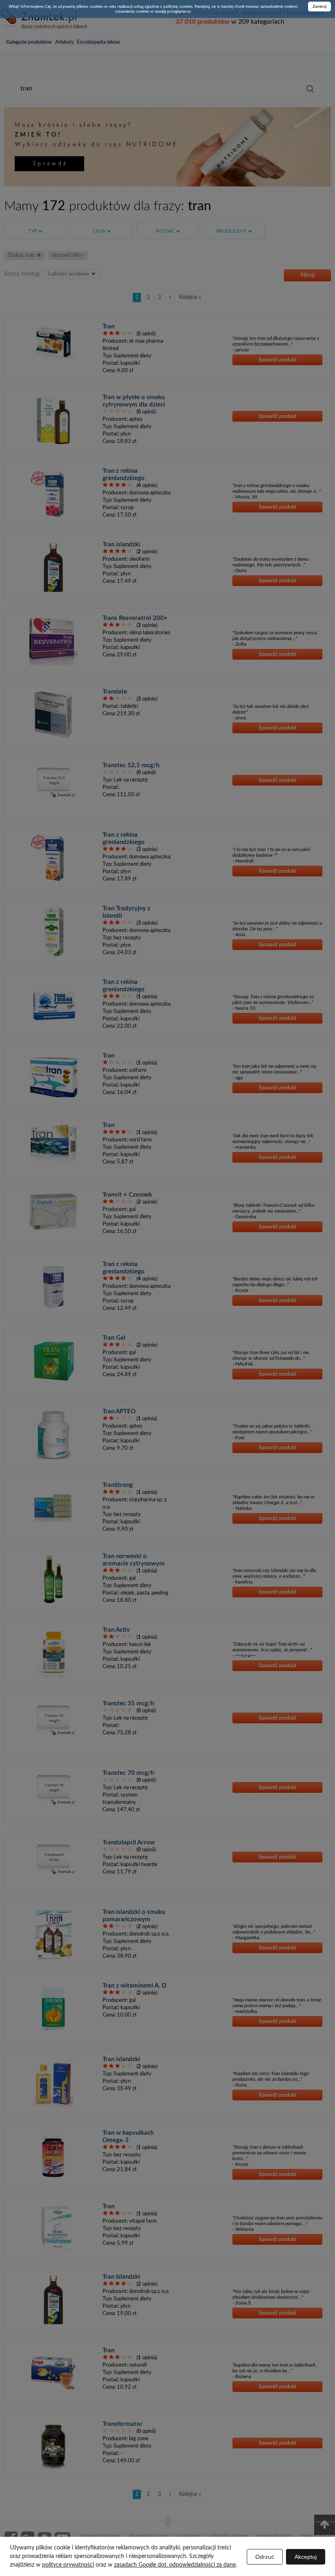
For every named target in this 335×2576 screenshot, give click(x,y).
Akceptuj (306, 2557)
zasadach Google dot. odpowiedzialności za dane (175, 2565)
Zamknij (319, 7)
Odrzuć (265, 2557)
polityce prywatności (68, 2565)
